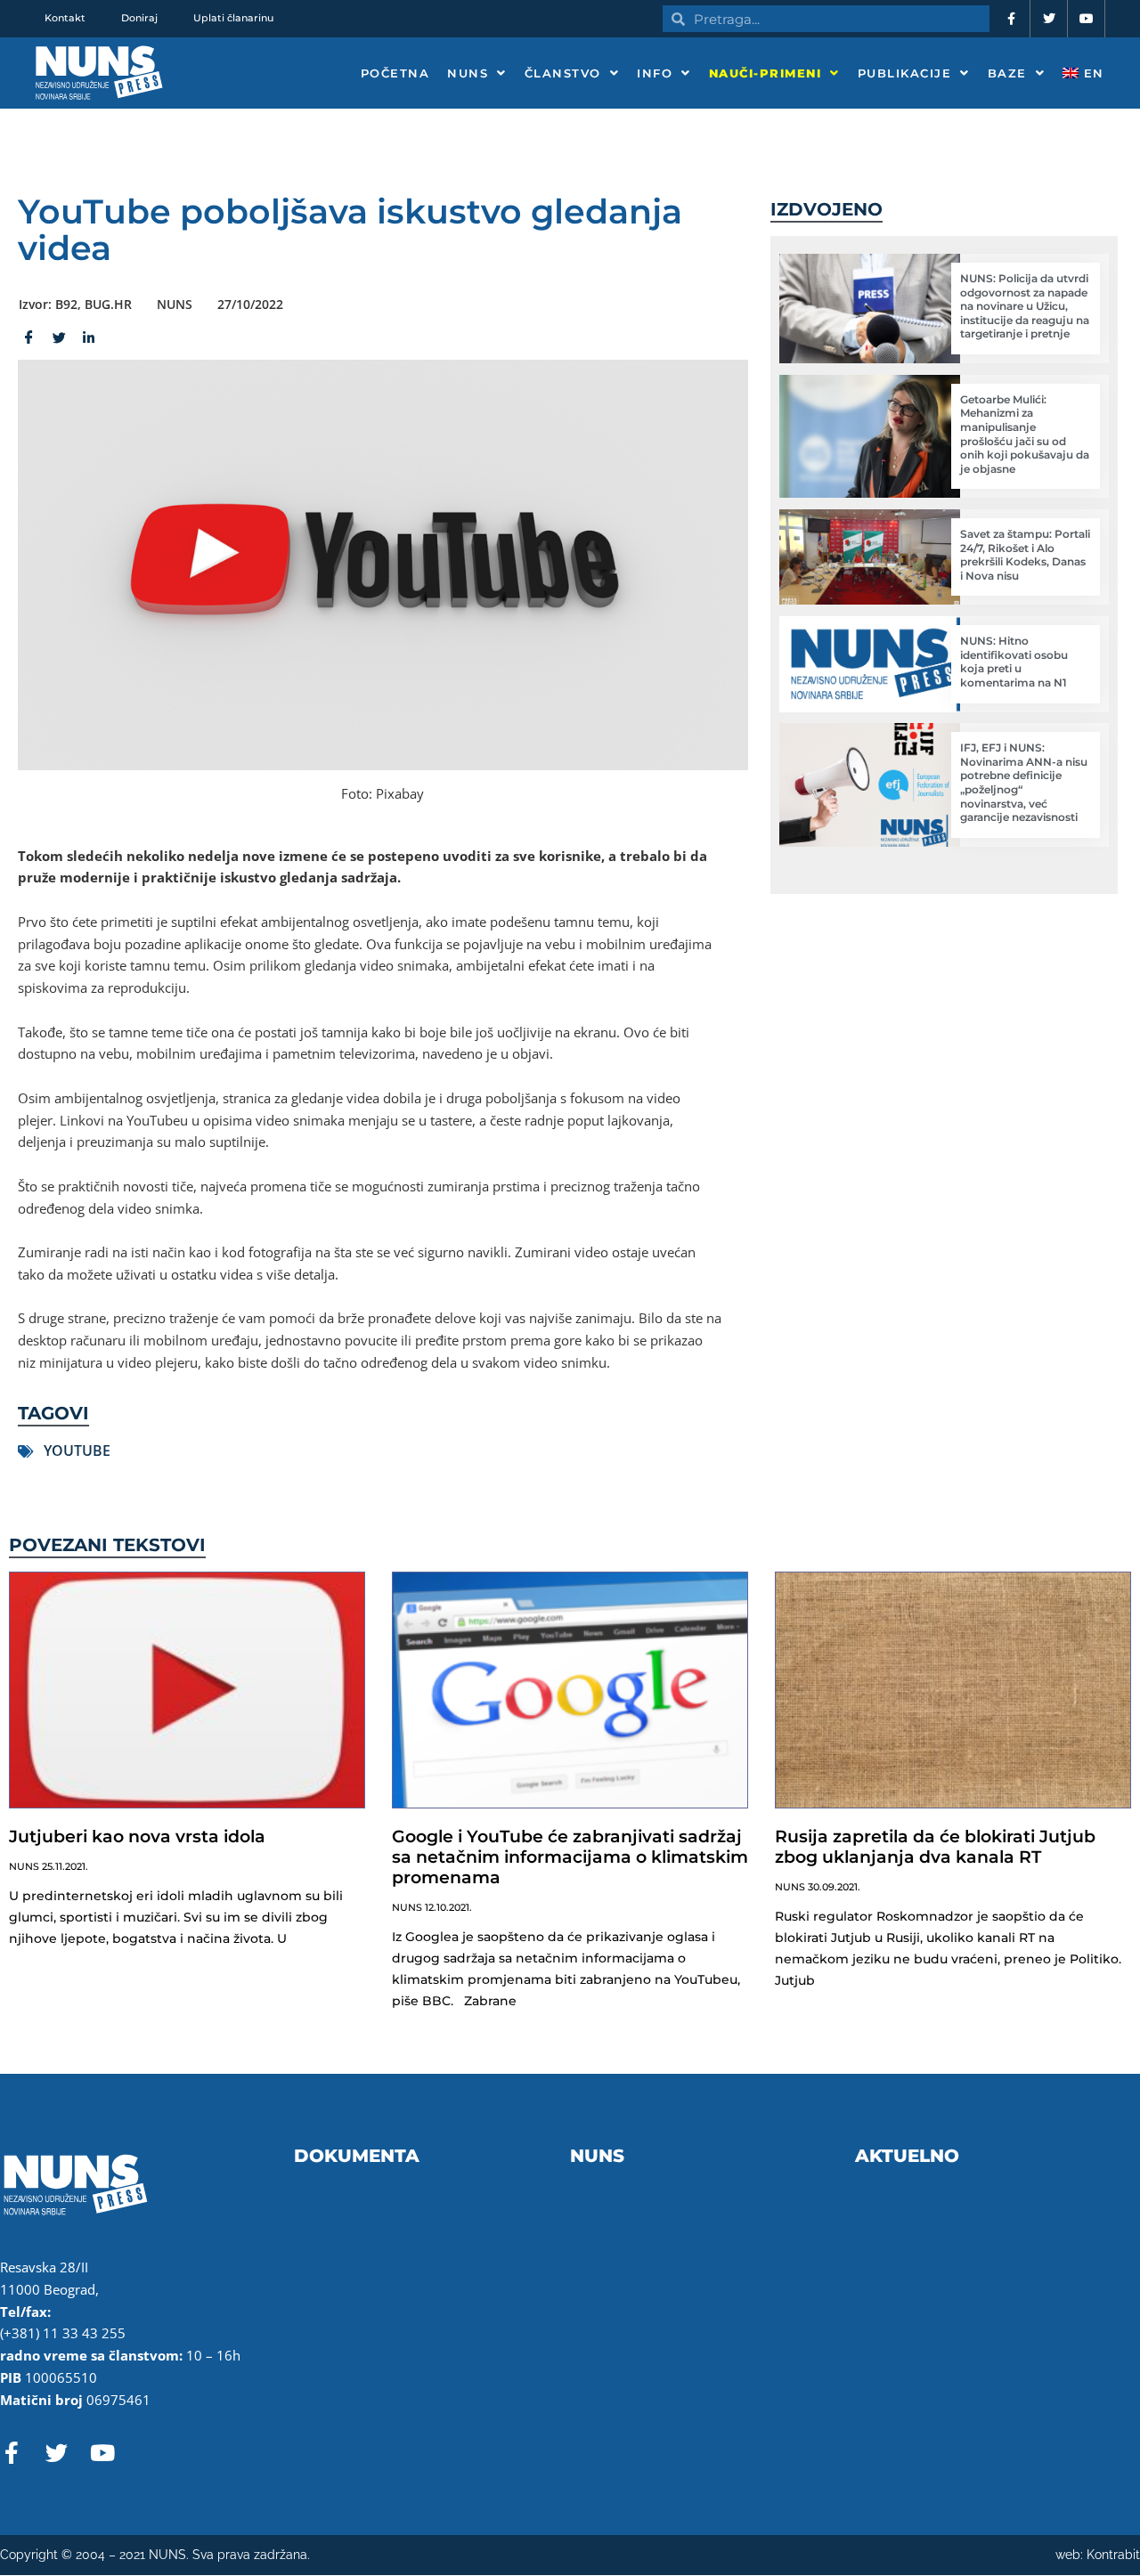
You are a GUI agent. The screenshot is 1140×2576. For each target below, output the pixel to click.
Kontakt (65, 18)
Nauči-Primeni (765, 73)
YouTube (77, 1451)
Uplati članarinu (233, 18)
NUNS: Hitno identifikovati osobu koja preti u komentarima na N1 (1014, 662)
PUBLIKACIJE (905, 73)
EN (1091, 73)
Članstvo (563, 73)
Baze (1007, 73)
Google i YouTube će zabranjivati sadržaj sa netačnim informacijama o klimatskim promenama (570, 1857)
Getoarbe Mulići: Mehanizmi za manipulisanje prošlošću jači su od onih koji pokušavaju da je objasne (1025, 434)
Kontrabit (1113, 2555)
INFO (655, 73)
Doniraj (139, 18)
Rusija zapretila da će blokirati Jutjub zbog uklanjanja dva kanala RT (935, 1847)
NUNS (468, 73)
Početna (395, 73)
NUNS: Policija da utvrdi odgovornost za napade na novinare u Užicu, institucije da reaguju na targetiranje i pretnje (1025, 306)
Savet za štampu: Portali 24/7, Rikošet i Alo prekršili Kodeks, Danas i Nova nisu (1025, 555)
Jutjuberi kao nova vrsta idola (137, 1837)
